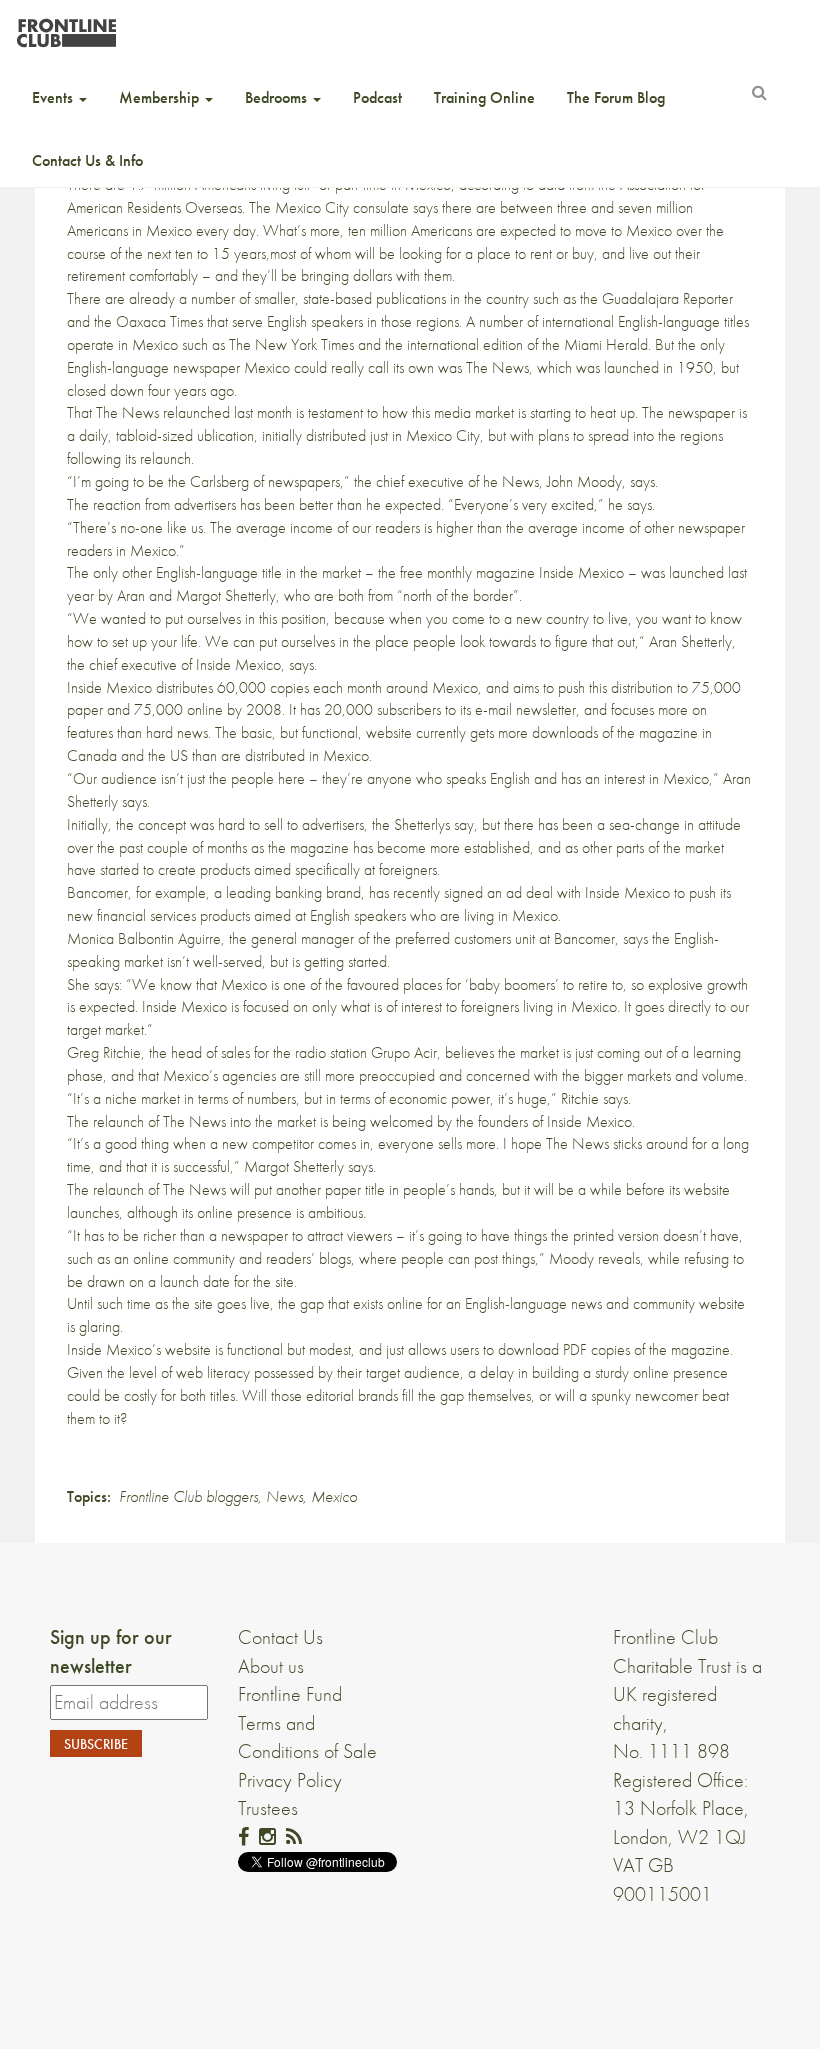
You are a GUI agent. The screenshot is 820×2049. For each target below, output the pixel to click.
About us (271, 1666)
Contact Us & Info (87, 160)
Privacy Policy (290, 1780)
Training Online (484, 97)
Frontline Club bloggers (188, 1496)
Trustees (268, 1808)
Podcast (377, 97)
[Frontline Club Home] (66, 27)
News (284, 1496)
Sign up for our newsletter (111, 1651)
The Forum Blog (616, 97)
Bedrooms (278, 97)
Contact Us (280, 1637)
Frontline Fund (290, 1694)
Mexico (334, 1496)
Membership (161, 97)
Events (54, 97)
